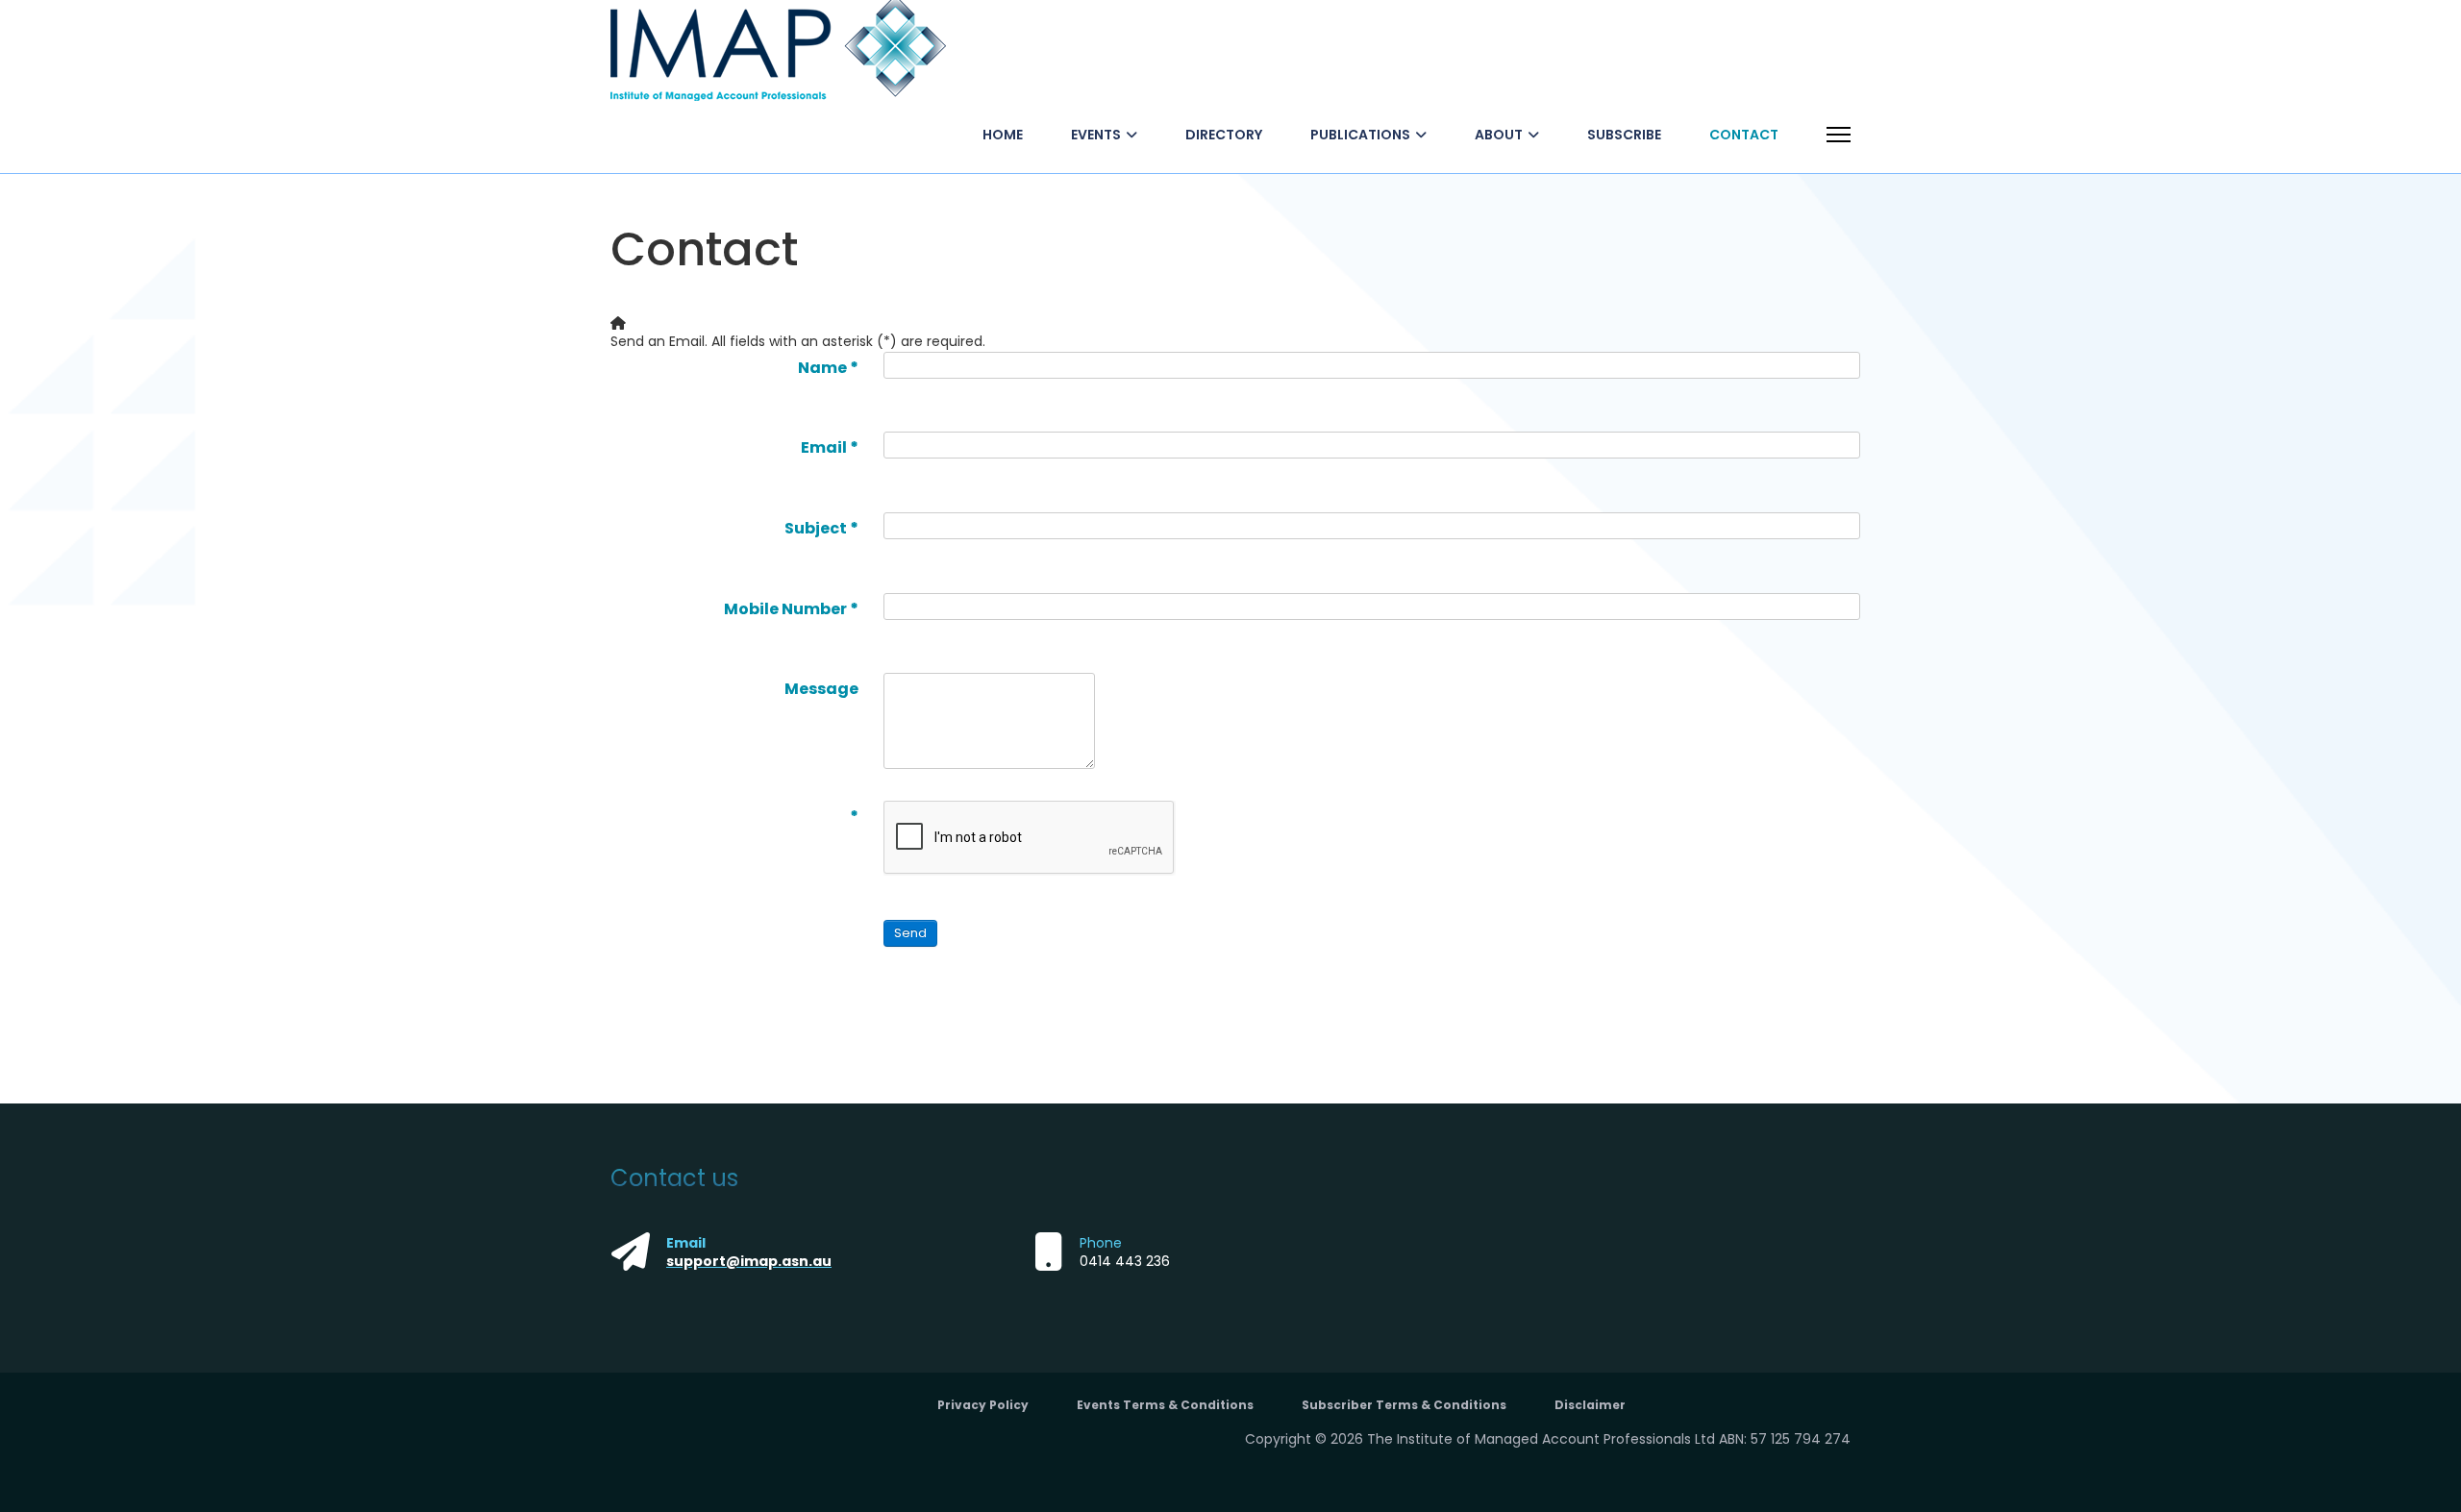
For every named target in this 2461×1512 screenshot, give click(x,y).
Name (828, 368)
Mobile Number (791, 609)
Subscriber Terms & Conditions (1404, 1405)
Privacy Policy (983, 1405)
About (1499, 135)
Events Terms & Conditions (1165, 1405)
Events (1096, 135)
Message (821, 689)
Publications (1360, 135)
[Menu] (1839, 135)
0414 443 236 (1125, 1261)
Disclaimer (1590, 1405)
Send (910, 933)
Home (1003, 135)
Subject (821, 528)
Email (830, 447)
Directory (1224, 135)
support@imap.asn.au (749, 1261)
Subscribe (1624, 135)
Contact (1744, 135)
